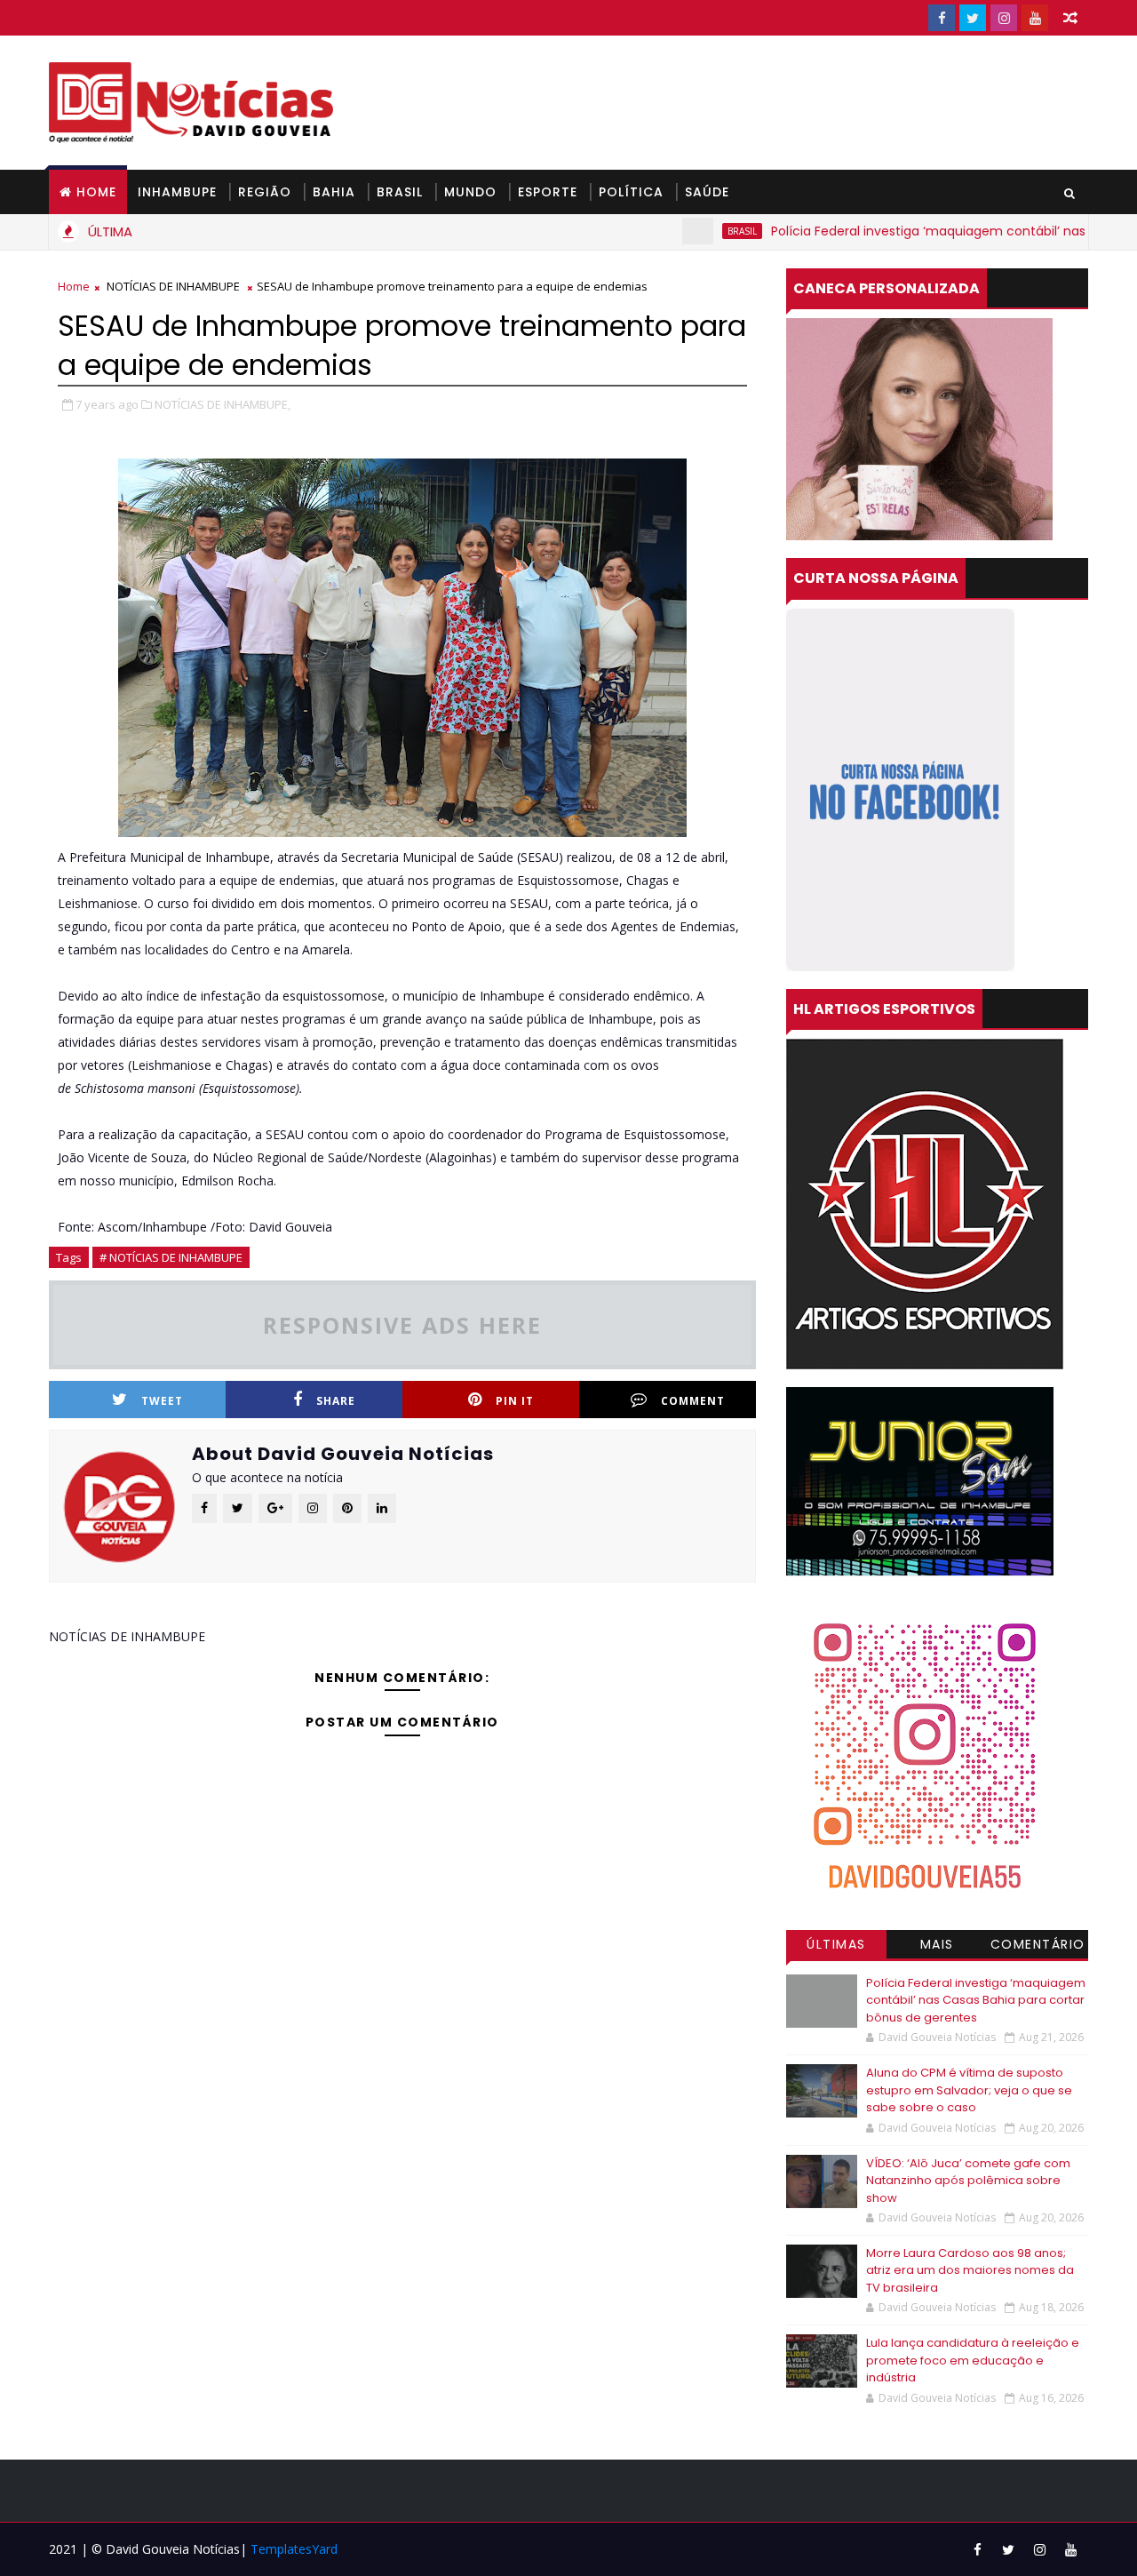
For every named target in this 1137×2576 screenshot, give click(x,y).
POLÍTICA (631, 192)
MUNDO (470, 192)
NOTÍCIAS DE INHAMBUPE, (223, 404)
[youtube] (1035, 18)
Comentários (1038, 1947)
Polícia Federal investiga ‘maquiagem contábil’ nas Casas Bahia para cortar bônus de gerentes (976, 2000)
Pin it (515, 1401)
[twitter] (973, 18)
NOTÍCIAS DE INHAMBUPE (173, 286)
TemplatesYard (294, 2549)
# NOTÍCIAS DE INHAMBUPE (171, 1257)
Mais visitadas (937, 1947)
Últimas (836, 1944)
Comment (693, 1401)
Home (96, 192)
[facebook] (942, 18)
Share (336, 1401)
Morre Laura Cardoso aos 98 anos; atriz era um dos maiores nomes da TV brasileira (970, 2270)
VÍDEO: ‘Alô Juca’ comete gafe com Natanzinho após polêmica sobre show (968, 2181)
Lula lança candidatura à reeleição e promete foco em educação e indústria (973, 2360)
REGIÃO (265, 192)
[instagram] (1004, 18)
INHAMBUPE (177, 192)
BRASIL (400, 192)
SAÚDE (707, 192)
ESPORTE (548, 192)
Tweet (162, 1401)
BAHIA (334, 192)
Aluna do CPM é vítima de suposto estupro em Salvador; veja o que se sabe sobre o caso (969, 2090)
